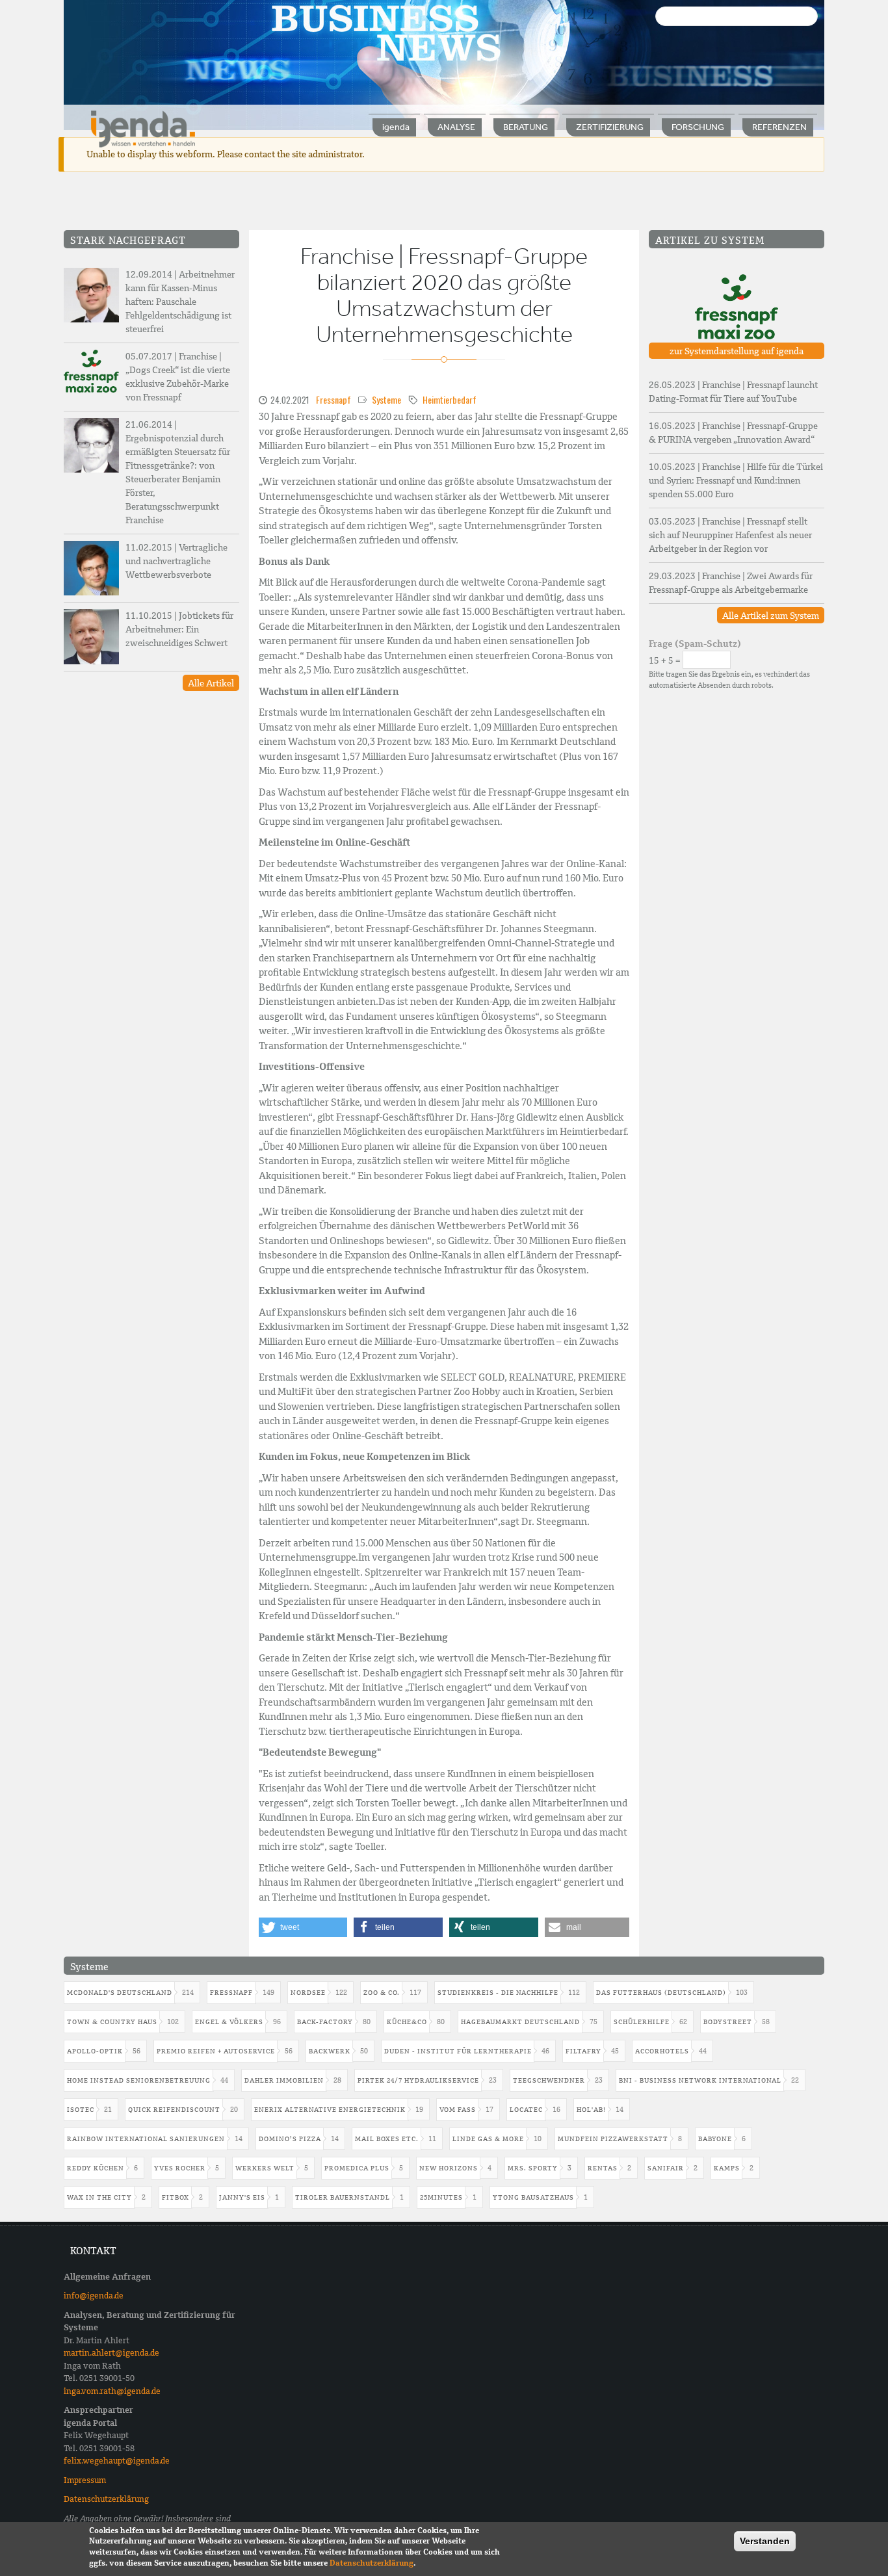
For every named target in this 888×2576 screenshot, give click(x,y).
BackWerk (330, 2051)
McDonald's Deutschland (120, 1993)
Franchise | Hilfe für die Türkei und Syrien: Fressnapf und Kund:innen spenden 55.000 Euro (736, 480)
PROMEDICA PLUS (357, 2168)
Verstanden (765, 2541)
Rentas (603, 2168)
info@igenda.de (94, 2296)
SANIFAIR (666, 2168)
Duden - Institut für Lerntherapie (458, 2051)
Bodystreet (728, 2022)
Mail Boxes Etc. (387, 2139)
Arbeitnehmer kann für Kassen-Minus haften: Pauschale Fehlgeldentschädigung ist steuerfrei (180, 302)
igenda (396, 127)
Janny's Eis (242, 2197)
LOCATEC (526, 2110)
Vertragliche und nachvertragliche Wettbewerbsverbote (176, 561)
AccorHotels (662, 2051)
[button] (303, 1927)
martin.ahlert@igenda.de (111, 2353)
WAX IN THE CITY (99, 2197)
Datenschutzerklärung (106, 2499)
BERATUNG (526, 127)
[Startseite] (143, 128)
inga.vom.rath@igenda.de (112, 2391)
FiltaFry (583, 2051)
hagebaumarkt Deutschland (520, 2022)
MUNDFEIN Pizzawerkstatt (613, 2139)
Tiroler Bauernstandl (343, 2197)
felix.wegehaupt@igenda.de (117, 2461)
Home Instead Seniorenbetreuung (139, 2080)
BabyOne (715, 2139)
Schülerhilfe (642, 2022)
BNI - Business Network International (700, 2080)
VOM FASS (458, 2110)
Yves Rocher (180, 2168)
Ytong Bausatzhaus (533, 2197)
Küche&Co (407, 2022)
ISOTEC (81, 2110)
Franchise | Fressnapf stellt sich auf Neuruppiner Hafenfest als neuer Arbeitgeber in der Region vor (730, 535)
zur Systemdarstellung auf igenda (737, 351)
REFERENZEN (779, 127)
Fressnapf (333, 399)
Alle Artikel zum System (771, 616)
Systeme (386, 399)
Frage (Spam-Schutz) (695, 644)
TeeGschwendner (549, 2080)
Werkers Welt (265, 2168)
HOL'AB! (591, 2110)
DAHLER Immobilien (284, 2080)
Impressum (85, 2480)
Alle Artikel (211, 683)
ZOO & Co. (382, 1993)
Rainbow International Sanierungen (146, 2139)
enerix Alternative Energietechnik (330, 2110)
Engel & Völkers (229, 2022)
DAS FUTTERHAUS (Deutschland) (661, 1993)
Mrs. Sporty (533, 2168)
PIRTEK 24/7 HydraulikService (418, 2080)
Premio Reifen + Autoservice (216, 2051)
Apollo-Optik (95, 2051)
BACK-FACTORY (325, 2022)
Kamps (727, 2168)
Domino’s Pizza (290, 2139)
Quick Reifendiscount (174, 2110)
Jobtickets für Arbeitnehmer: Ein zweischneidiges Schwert (179, 629)
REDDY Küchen (96, 2168)
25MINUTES (441, 2197)
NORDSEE (308, 1993)
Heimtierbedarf (450, 399)
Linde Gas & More (488, 2139)
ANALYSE (456, 127)
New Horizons (449, 2168)
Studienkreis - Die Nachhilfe (498, 1993)
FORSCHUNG (698, 127)
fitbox (176, 2197)
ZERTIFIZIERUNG (610, 127)
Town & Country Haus (112, 2022)
